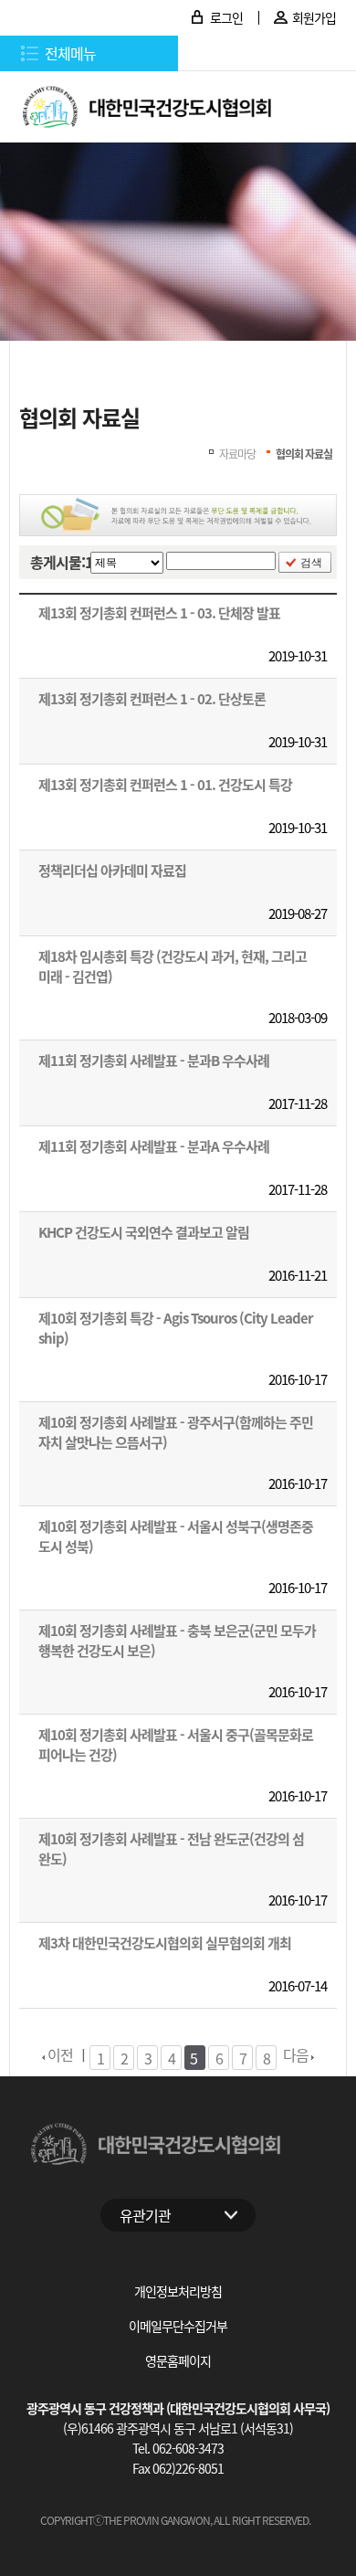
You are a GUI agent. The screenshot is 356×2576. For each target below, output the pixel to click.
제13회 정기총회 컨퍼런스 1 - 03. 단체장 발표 (159, 612)
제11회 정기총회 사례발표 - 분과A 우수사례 (154, 1146)
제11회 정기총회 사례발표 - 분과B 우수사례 (154, 1060)
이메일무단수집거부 (178, 2326)
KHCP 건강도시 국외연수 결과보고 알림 (144, 1232)
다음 (297, 2054)
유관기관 (145, 2215)
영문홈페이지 (178, 2360)
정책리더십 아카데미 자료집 (112, 870)
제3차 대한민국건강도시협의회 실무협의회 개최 (165, 1943)
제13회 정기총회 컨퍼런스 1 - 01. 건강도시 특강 (165, 784)
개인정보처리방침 (178, 2291)
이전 (59, 2054)
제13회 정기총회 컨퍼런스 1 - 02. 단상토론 (152, 698)
